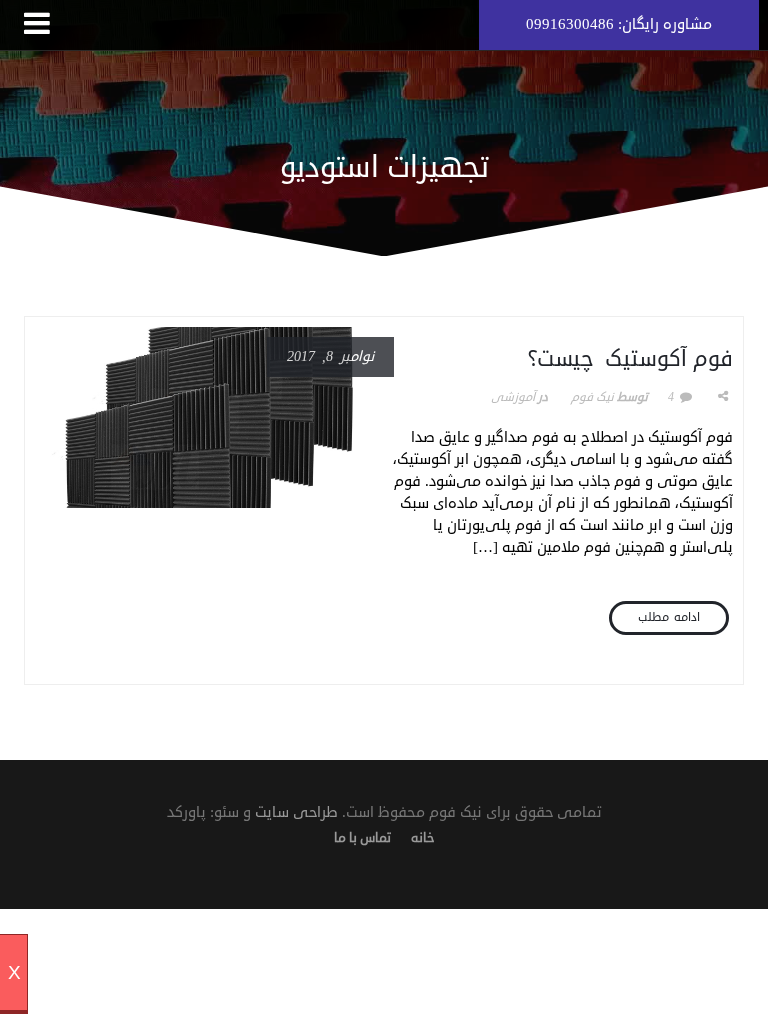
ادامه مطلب (669, 617)
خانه (422, 838)
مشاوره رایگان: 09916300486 (619, 24)
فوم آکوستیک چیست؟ (630, 359)
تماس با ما (362, 838)
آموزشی (513, 397)
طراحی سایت (296, 812)
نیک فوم (592, 397)
